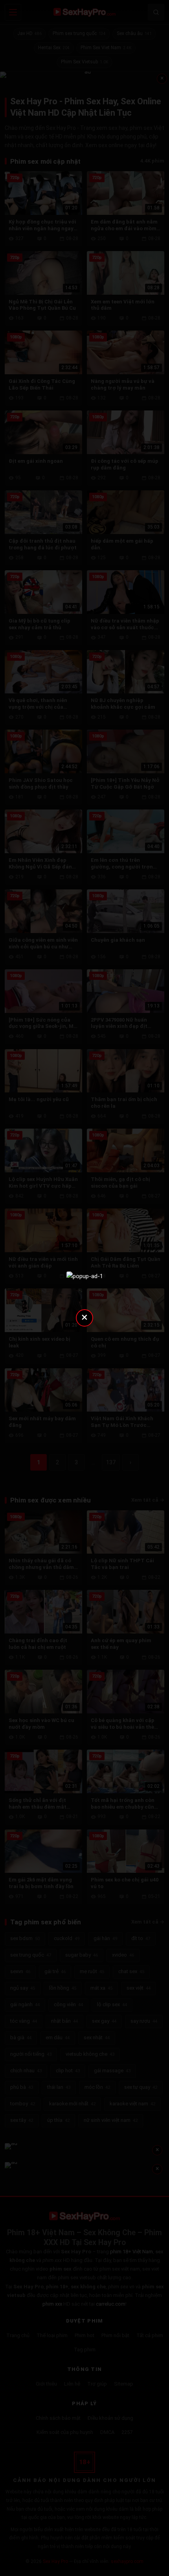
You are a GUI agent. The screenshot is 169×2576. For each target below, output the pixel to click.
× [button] (84, 1317)
